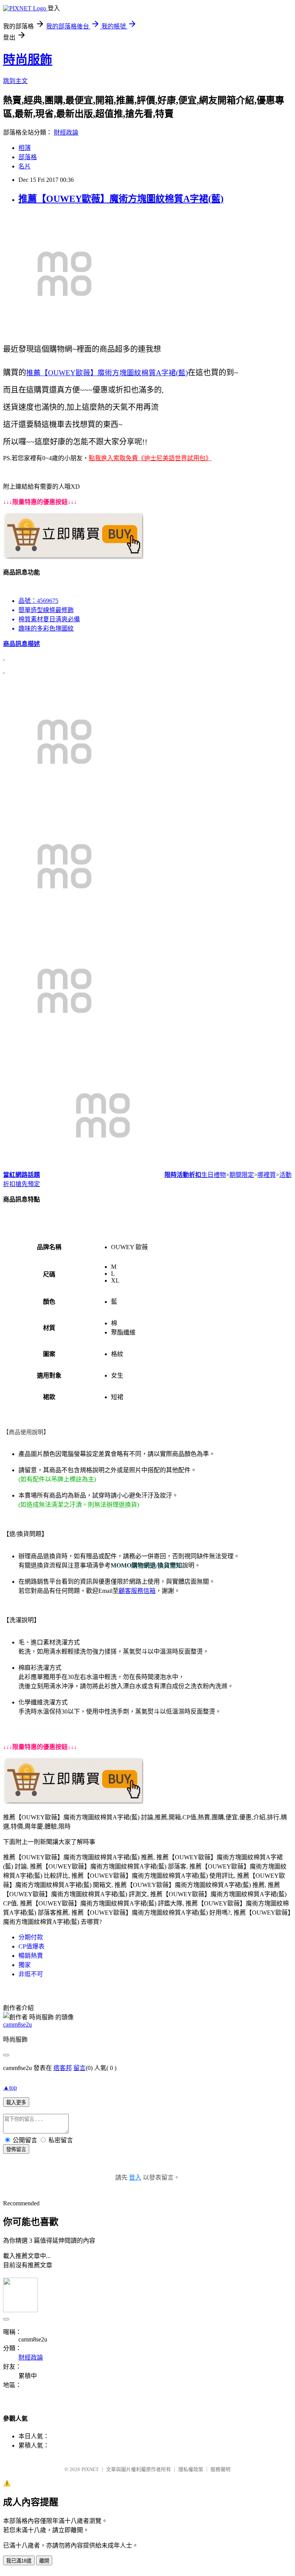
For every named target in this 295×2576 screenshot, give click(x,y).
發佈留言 (16, 2149)
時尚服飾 (28, 60)
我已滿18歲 (19, 2561)
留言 (80, 2068)
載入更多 (16, 2103)
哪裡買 (267, 1175)
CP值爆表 (31, 1946)
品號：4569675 (38, 601)
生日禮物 (214, 1175)
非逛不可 (31, 1974)
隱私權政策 (191, 2469)
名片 (25, 166)
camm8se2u (17, 2024)
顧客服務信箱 (137, 1591)
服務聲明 (220, 2469)
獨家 (25, 1965)
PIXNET (90, 2469)
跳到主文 (15, 81)
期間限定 (242, 1175)
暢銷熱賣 (31, 1956)
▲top (10, 2088)
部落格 (28, 157)
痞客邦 (63, 2068)
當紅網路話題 (22, 1175)
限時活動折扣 (183, 1175)
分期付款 (31, 1937)
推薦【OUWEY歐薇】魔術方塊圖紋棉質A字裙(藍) (121, 199)
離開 (44, 2561)
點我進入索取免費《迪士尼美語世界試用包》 (150, 458)
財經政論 (66, 132)
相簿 (25, 148)
